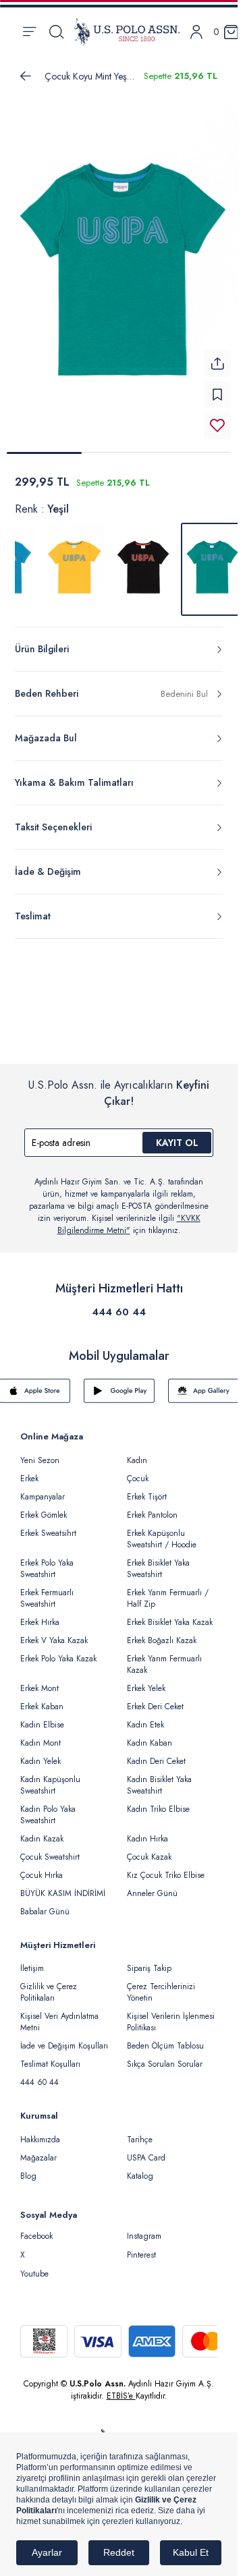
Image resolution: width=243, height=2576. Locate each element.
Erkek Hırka (40, 1614)
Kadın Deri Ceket (156, 1753)
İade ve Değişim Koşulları (64, 2038)
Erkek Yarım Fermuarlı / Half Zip (168, 1590)
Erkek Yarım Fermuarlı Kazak (164, 1656)
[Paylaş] (217, 355)
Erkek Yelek (146, 1680)
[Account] (196, 32)
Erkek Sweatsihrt (48, 1525)
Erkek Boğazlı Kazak (162, 1632)
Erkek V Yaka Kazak (54, 1632)
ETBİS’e (121, 2388)
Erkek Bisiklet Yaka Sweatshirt (158, 1561)
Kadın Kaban (150, 1735)
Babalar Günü (45, 1904)
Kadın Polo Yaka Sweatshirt (48, 1807)
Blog (28, 2168)
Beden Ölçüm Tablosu (165, 2038)
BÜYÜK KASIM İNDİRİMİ (63, 1885)
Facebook (36, 2228)
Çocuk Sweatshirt (50, 1849)
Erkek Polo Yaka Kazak (58, 1651)
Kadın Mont (40, 1735)
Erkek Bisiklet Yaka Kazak (170, 1614)
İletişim (32, 1960)
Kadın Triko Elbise (158, 1801)
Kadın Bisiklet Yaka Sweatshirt (159, 1777)
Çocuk (138, 1470)
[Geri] (26, 76)
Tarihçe (140, 2131)
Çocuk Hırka (42, 1867)
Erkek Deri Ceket (155, 1698)
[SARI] (74, 561)
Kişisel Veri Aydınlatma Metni (59, 2014)
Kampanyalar (43, 1489)
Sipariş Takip (149, 1960)
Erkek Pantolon (152, 1507)
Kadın (137, 1452)
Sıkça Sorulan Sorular (165, 2056)
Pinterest (141, 2247)
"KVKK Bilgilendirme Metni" (129, 1216)
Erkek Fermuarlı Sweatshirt (47, 1590)
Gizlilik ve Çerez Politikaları (49, 1984)
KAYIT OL (177, 1135)
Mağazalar (38, 2150)
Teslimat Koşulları (50, 2056)
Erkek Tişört (147, 1489)
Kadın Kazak (42, 1831)
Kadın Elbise (42, 1717)
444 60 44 (119, 1304)
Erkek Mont (39, 1680)
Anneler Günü (152, 1885)
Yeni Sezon (40, 1452)
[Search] (56, 32)
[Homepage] (127, 32)
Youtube (34, 2266)
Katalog (140, 2168)
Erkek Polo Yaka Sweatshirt (47, 1561)
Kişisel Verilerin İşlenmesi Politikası (171, 2014)
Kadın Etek (145, 1717)
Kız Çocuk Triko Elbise (166, 1867)
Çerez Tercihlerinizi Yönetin (161, 1984)
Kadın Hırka (147, 1831)
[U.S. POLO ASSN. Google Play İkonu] (119, 1383)
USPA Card (146, 2150)
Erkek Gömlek (44, 1507)
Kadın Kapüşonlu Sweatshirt (50, 1777)
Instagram (144, 2228)
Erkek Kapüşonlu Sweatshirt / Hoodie (162, 1531)
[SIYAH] (143, 561)
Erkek (29, 1470)
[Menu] (29, 32)
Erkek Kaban (42, 1698)
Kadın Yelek (40, 1753)
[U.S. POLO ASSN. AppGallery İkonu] (204, 1383)
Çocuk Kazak (149, 1849)
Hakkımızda (40, 2131)
